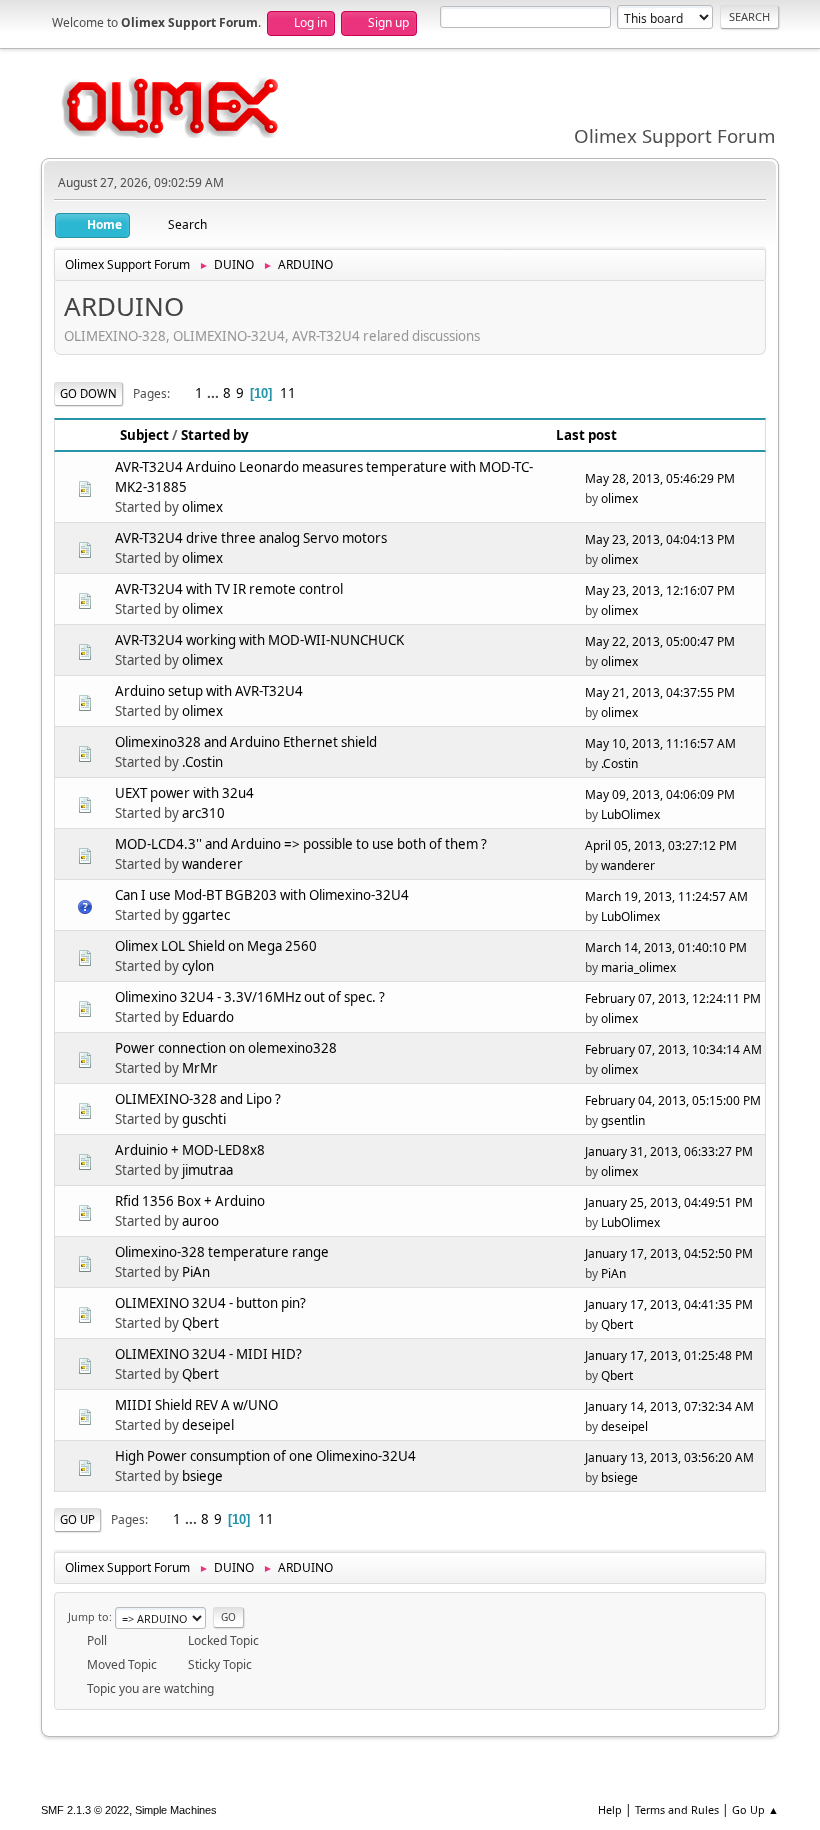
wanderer (212, 864)
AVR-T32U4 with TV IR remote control (229, 589)
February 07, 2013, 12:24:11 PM (673, 998)
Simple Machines (176, 1810)
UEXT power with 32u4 (184, 793)
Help (610, 1809)
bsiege (202, 1476)
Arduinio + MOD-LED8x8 (190, 1150)
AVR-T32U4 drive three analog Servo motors (251, 538)
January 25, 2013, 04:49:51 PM (669, 1202)
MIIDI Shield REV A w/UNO (196, 1405)
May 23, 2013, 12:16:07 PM (660, 590)
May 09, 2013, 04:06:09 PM (660, 794)
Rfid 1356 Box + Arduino (190, 1201)
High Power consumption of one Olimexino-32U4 (265, 1456)
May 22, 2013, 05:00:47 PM (660, 641)
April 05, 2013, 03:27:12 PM (661, 845)
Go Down (88, 393)
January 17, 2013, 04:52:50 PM (669, 1253)
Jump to (88, 1616)
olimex (202, 507)
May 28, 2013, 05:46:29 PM (660, 478)
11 (288, 393)
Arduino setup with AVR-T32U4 (209, 691)
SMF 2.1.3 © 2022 (85, 1810)
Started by (215, 435)
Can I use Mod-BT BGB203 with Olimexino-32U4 (262, 895)
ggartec (206, 915)
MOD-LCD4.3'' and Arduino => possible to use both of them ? (301, 844)
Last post (586, 435)
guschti (204, 1119)
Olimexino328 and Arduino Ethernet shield (246, 742)
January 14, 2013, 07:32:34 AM (669, 1406)
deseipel (208, 1425)
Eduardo (208, 1017)
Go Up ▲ (755, 1809)
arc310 (203, 813)
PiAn (196, 1272)
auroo (200, 1221)
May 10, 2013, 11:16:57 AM (660, 743)
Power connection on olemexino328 (226, 1048)
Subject (144, 435)
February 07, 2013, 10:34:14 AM (673, 1049)
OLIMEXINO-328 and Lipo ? (198, 1099)
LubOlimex (630, 814)
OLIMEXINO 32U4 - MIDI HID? (208, 1354)
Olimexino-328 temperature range (222, 1252)
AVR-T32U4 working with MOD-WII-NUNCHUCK (259, 640)
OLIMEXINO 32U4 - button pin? (210, 1303)
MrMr (200, 1068)
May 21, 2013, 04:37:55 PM (660, 692)
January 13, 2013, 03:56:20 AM (669, 1457)
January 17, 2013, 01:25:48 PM (669, 1355)
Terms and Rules (677, 1809)
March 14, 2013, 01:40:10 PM (666, 947)
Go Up (77, 1519)
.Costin (202, 762)
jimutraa (207, 1170)
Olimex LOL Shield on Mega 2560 (216, 946)
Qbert (200, 1323)
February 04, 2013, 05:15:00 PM (673, 1100)
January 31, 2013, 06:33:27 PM (669, 1151)
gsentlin (623, 1120)
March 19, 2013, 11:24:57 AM (666, 896)
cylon (198, 966)
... (214, 393)
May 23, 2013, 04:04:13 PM (660, 539)
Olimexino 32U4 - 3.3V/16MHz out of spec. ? (250, 997)
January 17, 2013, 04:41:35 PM (669, 1304)
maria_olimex (638, 967)
